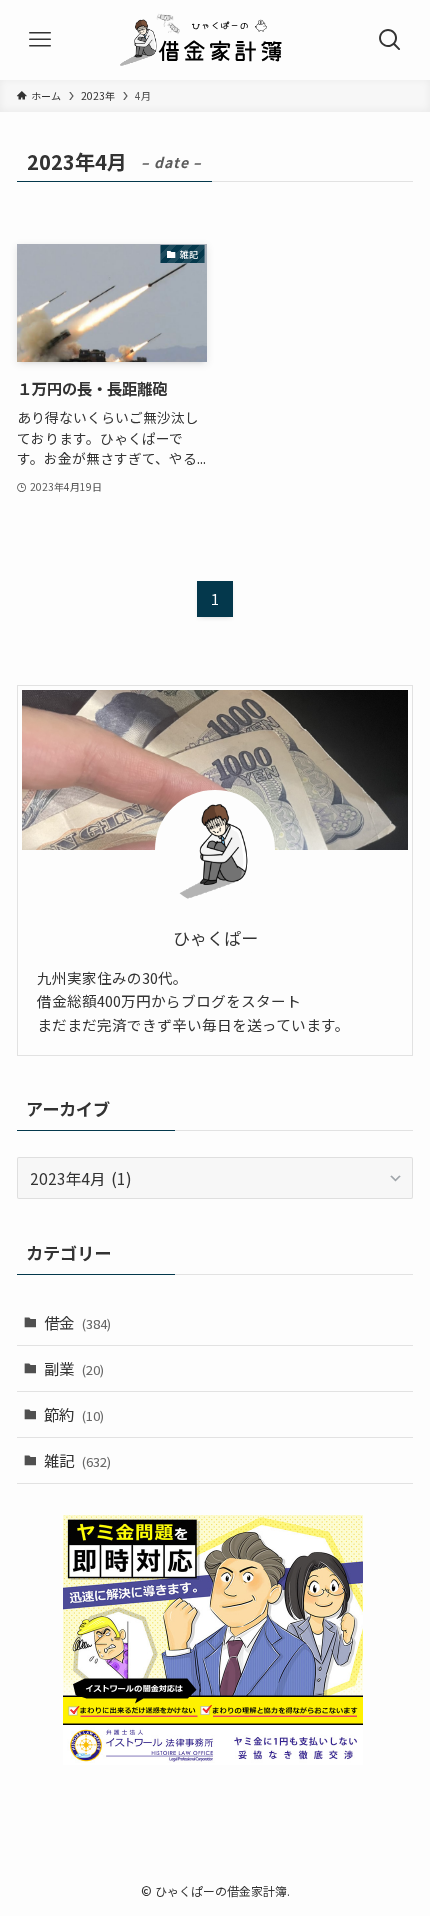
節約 (74, 1414)
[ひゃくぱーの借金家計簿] (215, 40)
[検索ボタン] (390, 40)
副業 (74, 1368)
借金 (77, 1322)
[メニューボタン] (40, 40)
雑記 (77, 1460)
